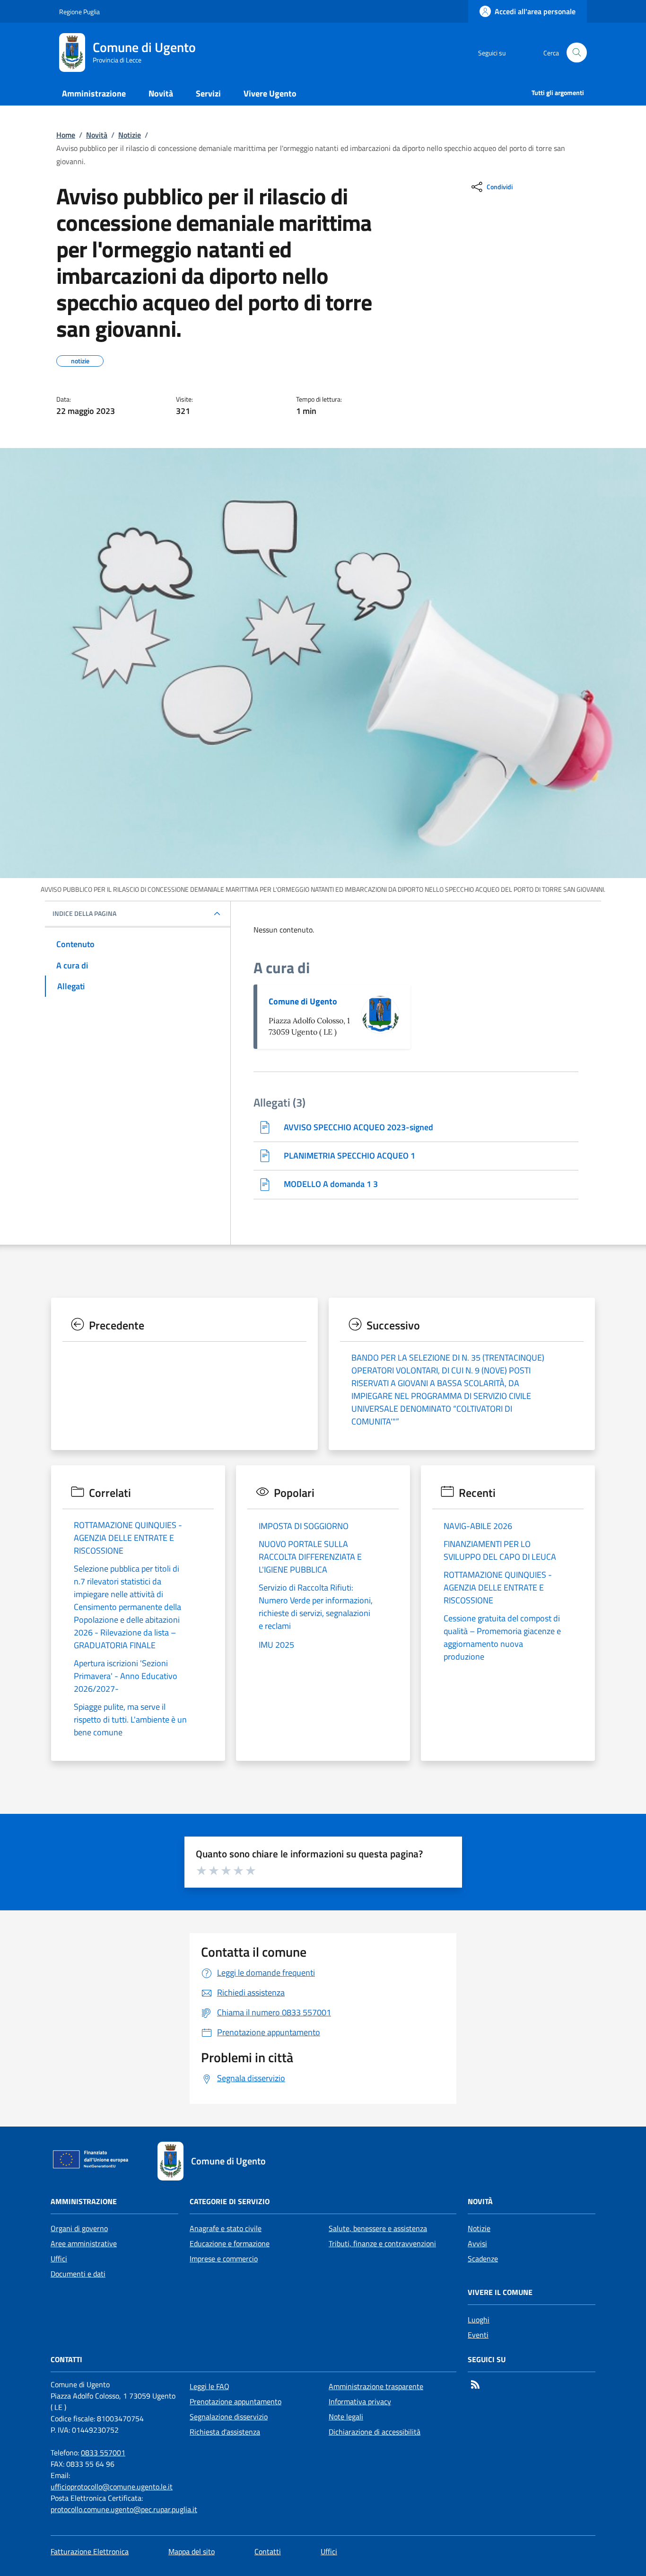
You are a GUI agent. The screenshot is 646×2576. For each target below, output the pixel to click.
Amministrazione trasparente (376, 2386)
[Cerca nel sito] (577, 53)
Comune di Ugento (303, 1001)
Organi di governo (79, 2228)
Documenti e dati (78, 2274)
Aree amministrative (84, 2243)
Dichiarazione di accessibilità (375, 2432)
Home (66, 135)
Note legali (346, 2417)
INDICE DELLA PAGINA (84, 914)
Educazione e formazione (230, 2243)
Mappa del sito (192, 2551)
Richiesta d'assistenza (225, 2432)
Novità (97, 135)
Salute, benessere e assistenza (378, 2228)
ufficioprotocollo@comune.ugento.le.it (112, 2487)
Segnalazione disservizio (229, 2417)
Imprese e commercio (224, 2259)
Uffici (59, 2259)
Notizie (130, 135)
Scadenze (483, 2259)
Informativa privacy (360, 2401)
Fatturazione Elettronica (90, 2551)
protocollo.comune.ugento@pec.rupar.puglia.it (124, 2509)
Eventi (478, 2335)
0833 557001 (103, 2453)
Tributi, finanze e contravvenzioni (382, 2243)
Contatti (268, 2551)
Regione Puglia (79, 12)
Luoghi (479, 2320)
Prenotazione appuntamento (236, 2401)
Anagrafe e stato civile (226, 2228)
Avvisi (477, 2243)
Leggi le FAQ (210, 2386)
